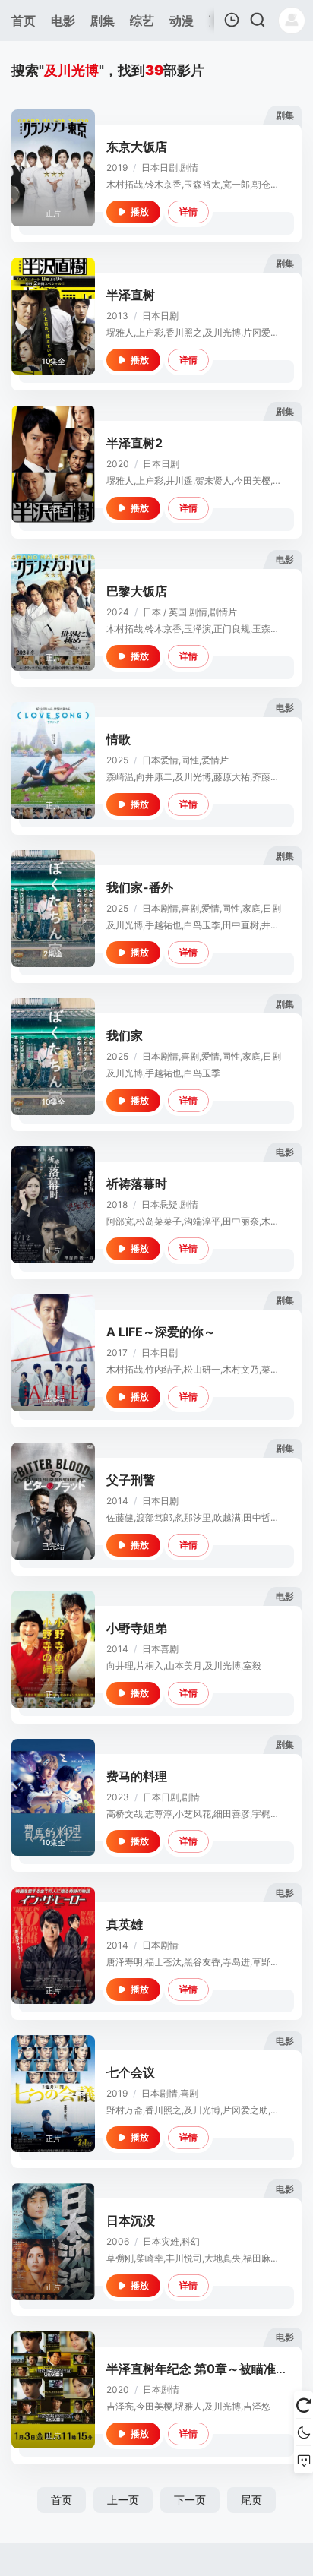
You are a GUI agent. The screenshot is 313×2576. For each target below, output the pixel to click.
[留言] (304, 2460)
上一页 (123, 2500)
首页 (62, 2500)
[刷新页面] (304, 2405)
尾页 (251, 2500)
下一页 (190, 2500)
